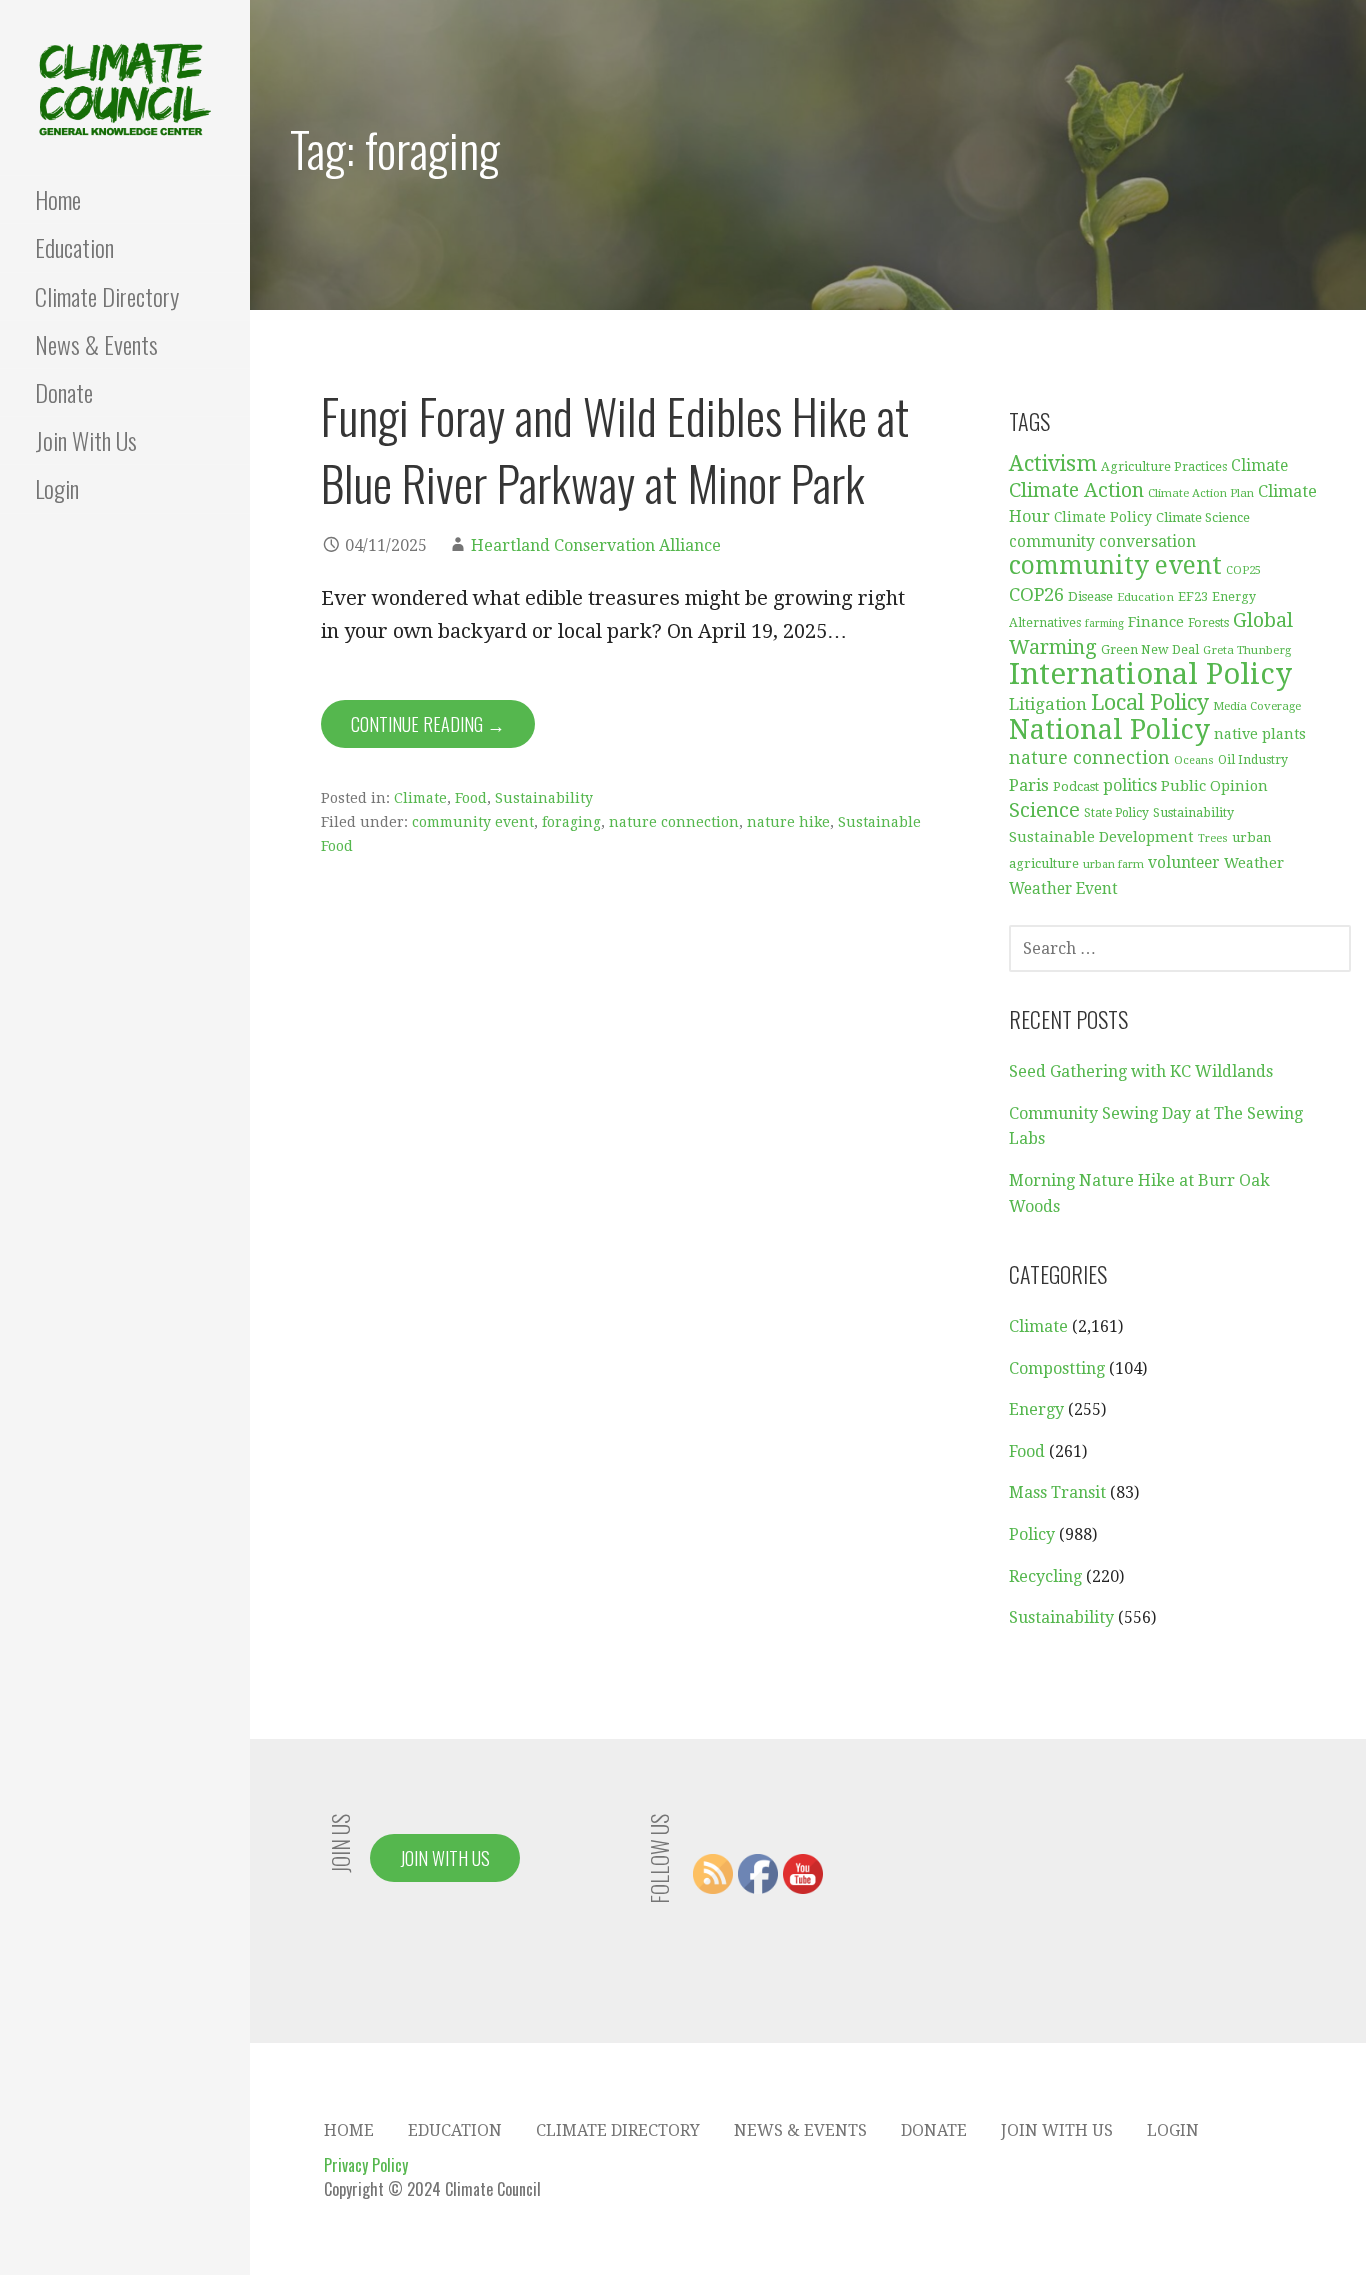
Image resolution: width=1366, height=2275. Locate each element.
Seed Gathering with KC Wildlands (1141, 1071)
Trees (1213, 838)
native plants (1260, 734)
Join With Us (86, 440)
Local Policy (1150, 702)
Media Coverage (1257, 706)
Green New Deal (1150, 650)
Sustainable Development (1101, 837)
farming (1104, 623)
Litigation (1048, 704)
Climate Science (1203, 517)
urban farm (1113, 864)
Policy (1032, 1534)
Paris (1029, 785)
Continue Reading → (428, 724)
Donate (64, 392)
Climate (420, 798)
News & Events (96, 344)
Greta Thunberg (1247, 650)
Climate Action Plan (1201, 493)
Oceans (1194, 760)
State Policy (1116, 813)
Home (58, 199)
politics (1130, 785)
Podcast (1076, 786)
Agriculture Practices (1164, 467)
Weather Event (1063, 889)
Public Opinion (1214, 785)
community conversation (1102, 542)
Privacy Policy (366, 2165)
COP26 (1036, 594)
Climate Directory (107, 296)
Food (471, 798)
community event (473, 822)
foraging (571, 822)
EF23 (1193, 596)
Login (57, 488)
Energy (1036, 1409)
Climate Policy (1103, 517)
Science (1044, 810)
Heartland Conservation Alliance (596, 545)
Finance (1156, 621)
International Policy (1150, 674)
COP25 (1243, 570)
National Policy (1109, 729)
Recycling (1045, 1576)
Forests (1208, 622)
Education (74, 247)
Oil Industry (1253, 760)
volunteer (1184, 863)
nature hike (788, 822)
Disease (1090, 596)
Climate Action (1076, 490)
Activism (1053, 463)
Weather (1254, 862)
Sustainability (544, 798)
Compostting (1057, 1368)
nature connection (674, 822)
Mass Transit (1057, 1492)
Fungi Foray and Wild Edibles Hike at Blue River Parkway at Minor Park (615, 449)
